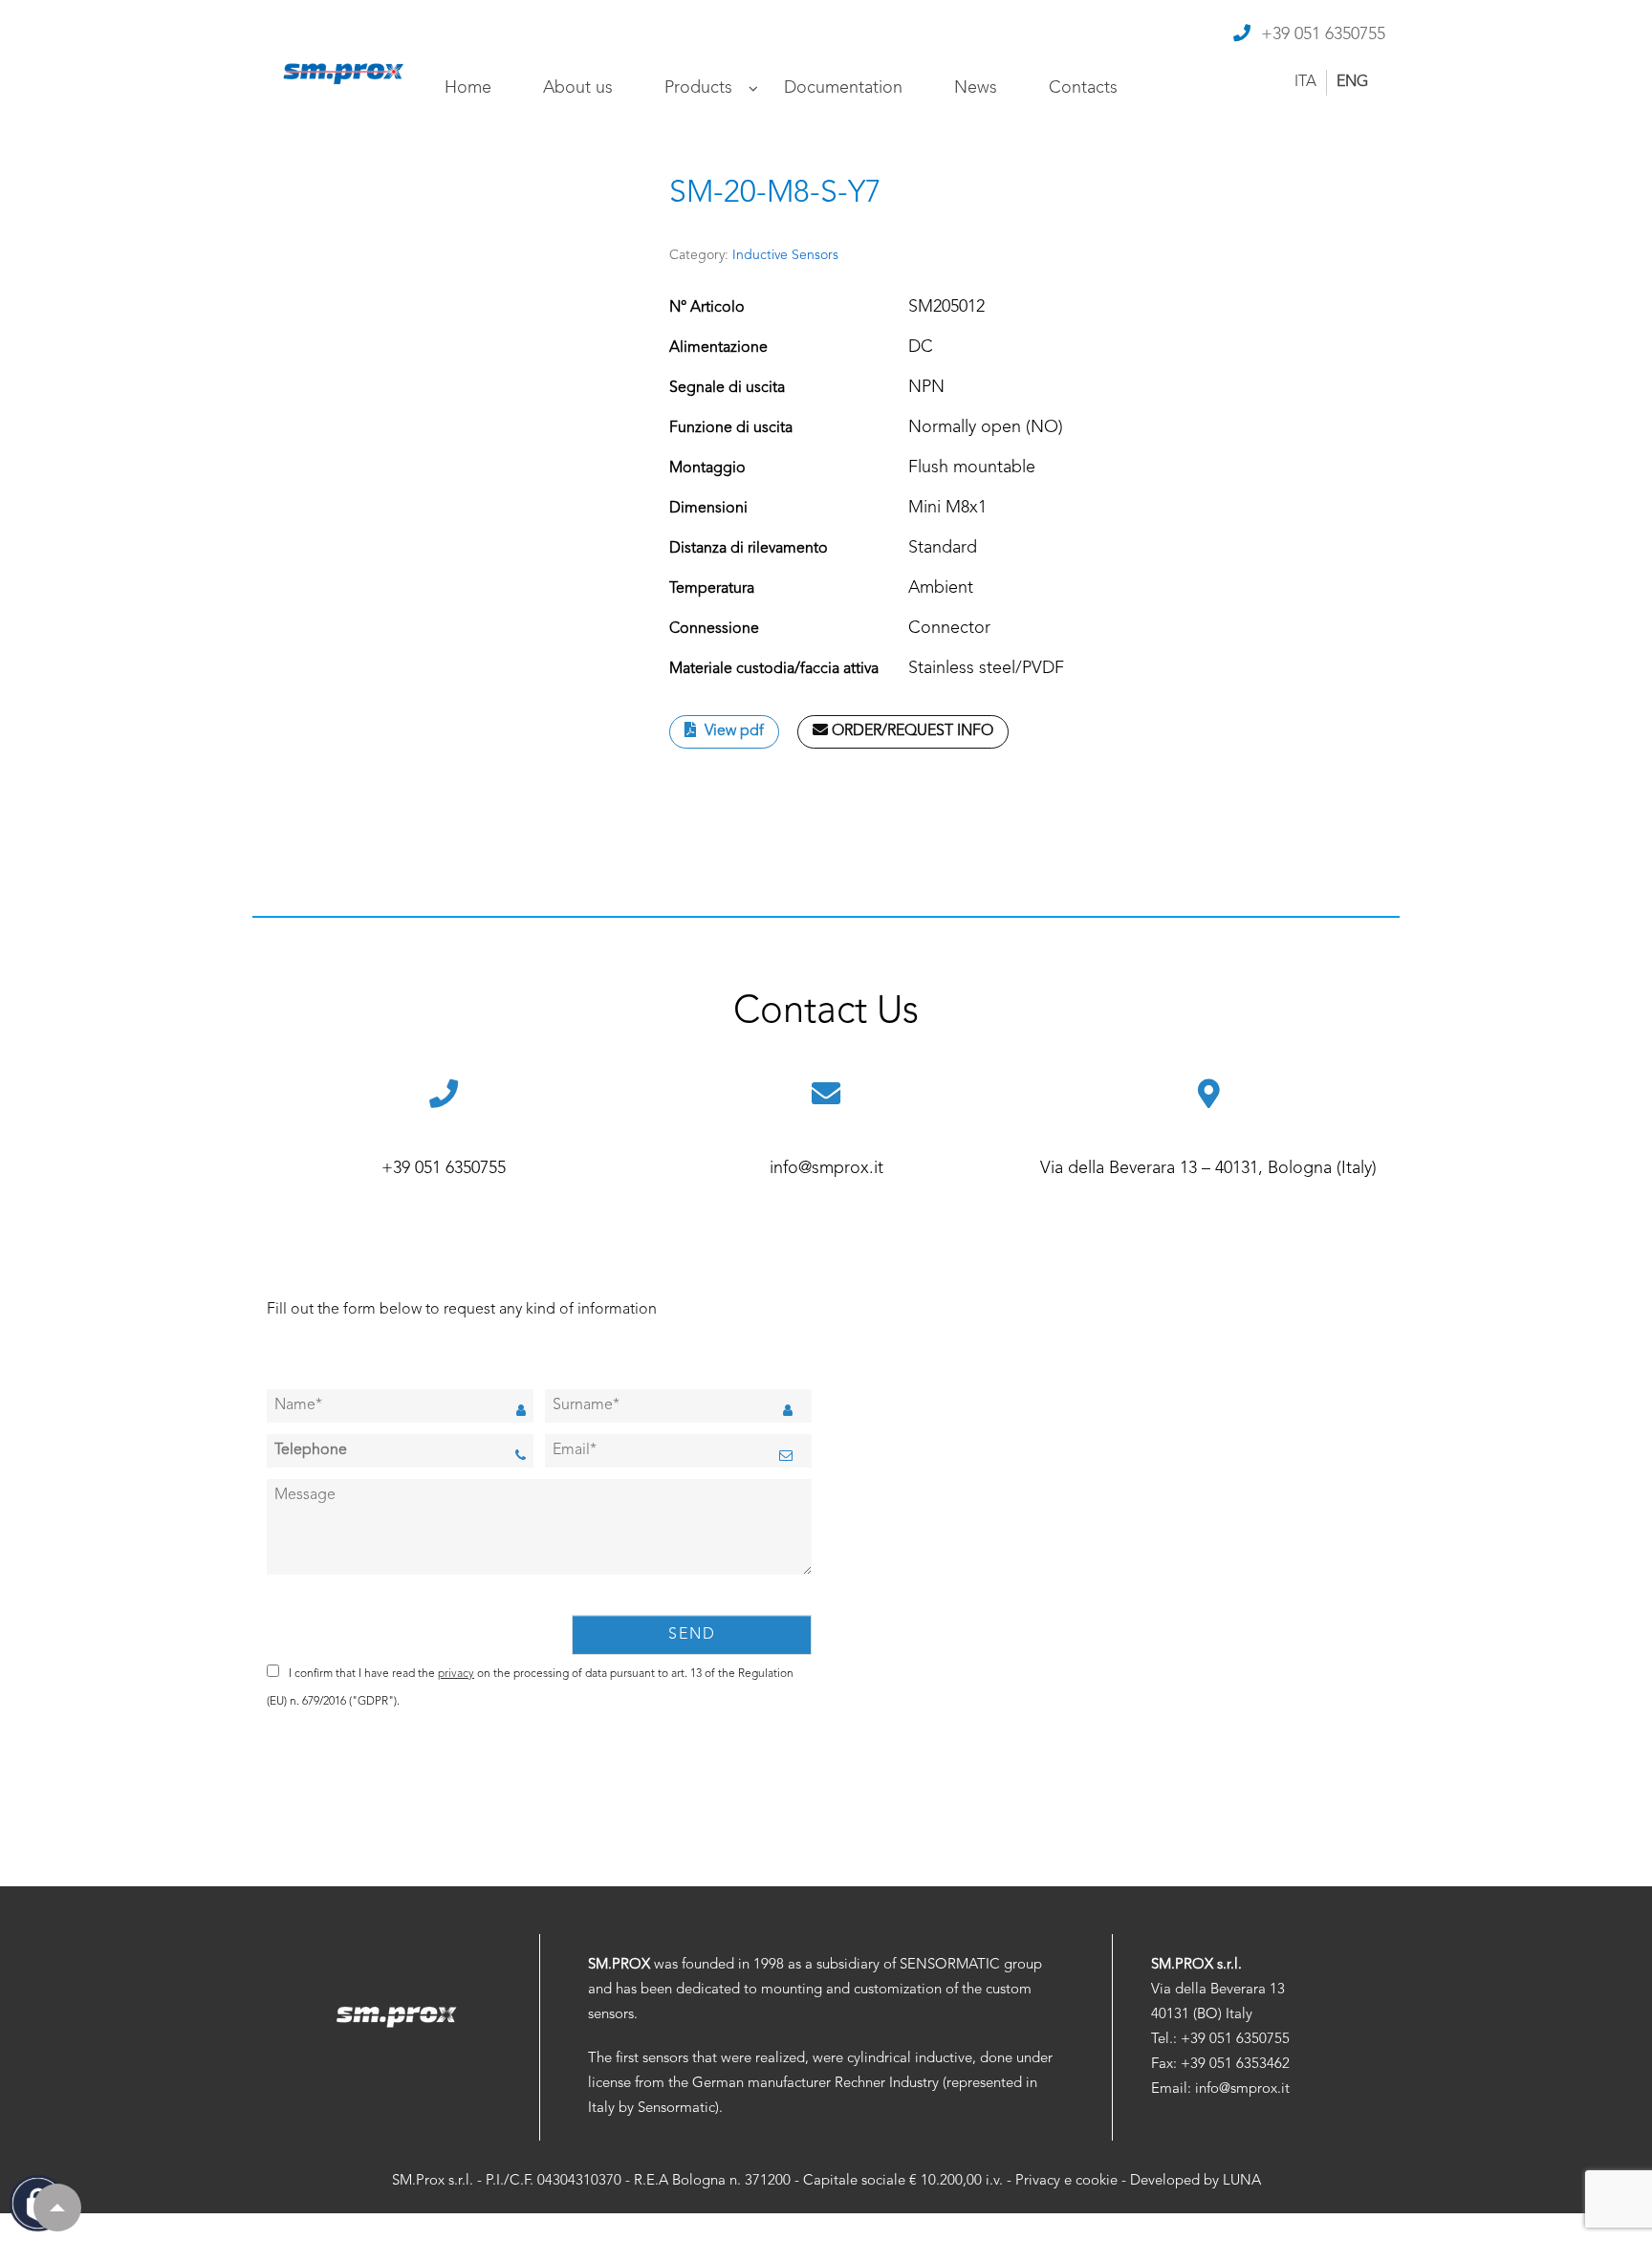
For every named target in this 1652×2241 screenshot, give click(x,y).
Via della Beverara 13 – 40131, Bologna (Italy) (1208, 1168)
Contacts (1083, 88)
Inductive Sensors (785, 255)
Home (468, 88)
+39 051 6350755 (1323, 34)
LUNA (1242, 2181)
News (976, 88)
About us (578, 88)
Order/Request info (911, 731)
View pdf (732, 731)
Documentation (843, 88)
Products (698, 88)
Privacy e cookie (1066, 2181)
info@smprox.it (826, 1168)
